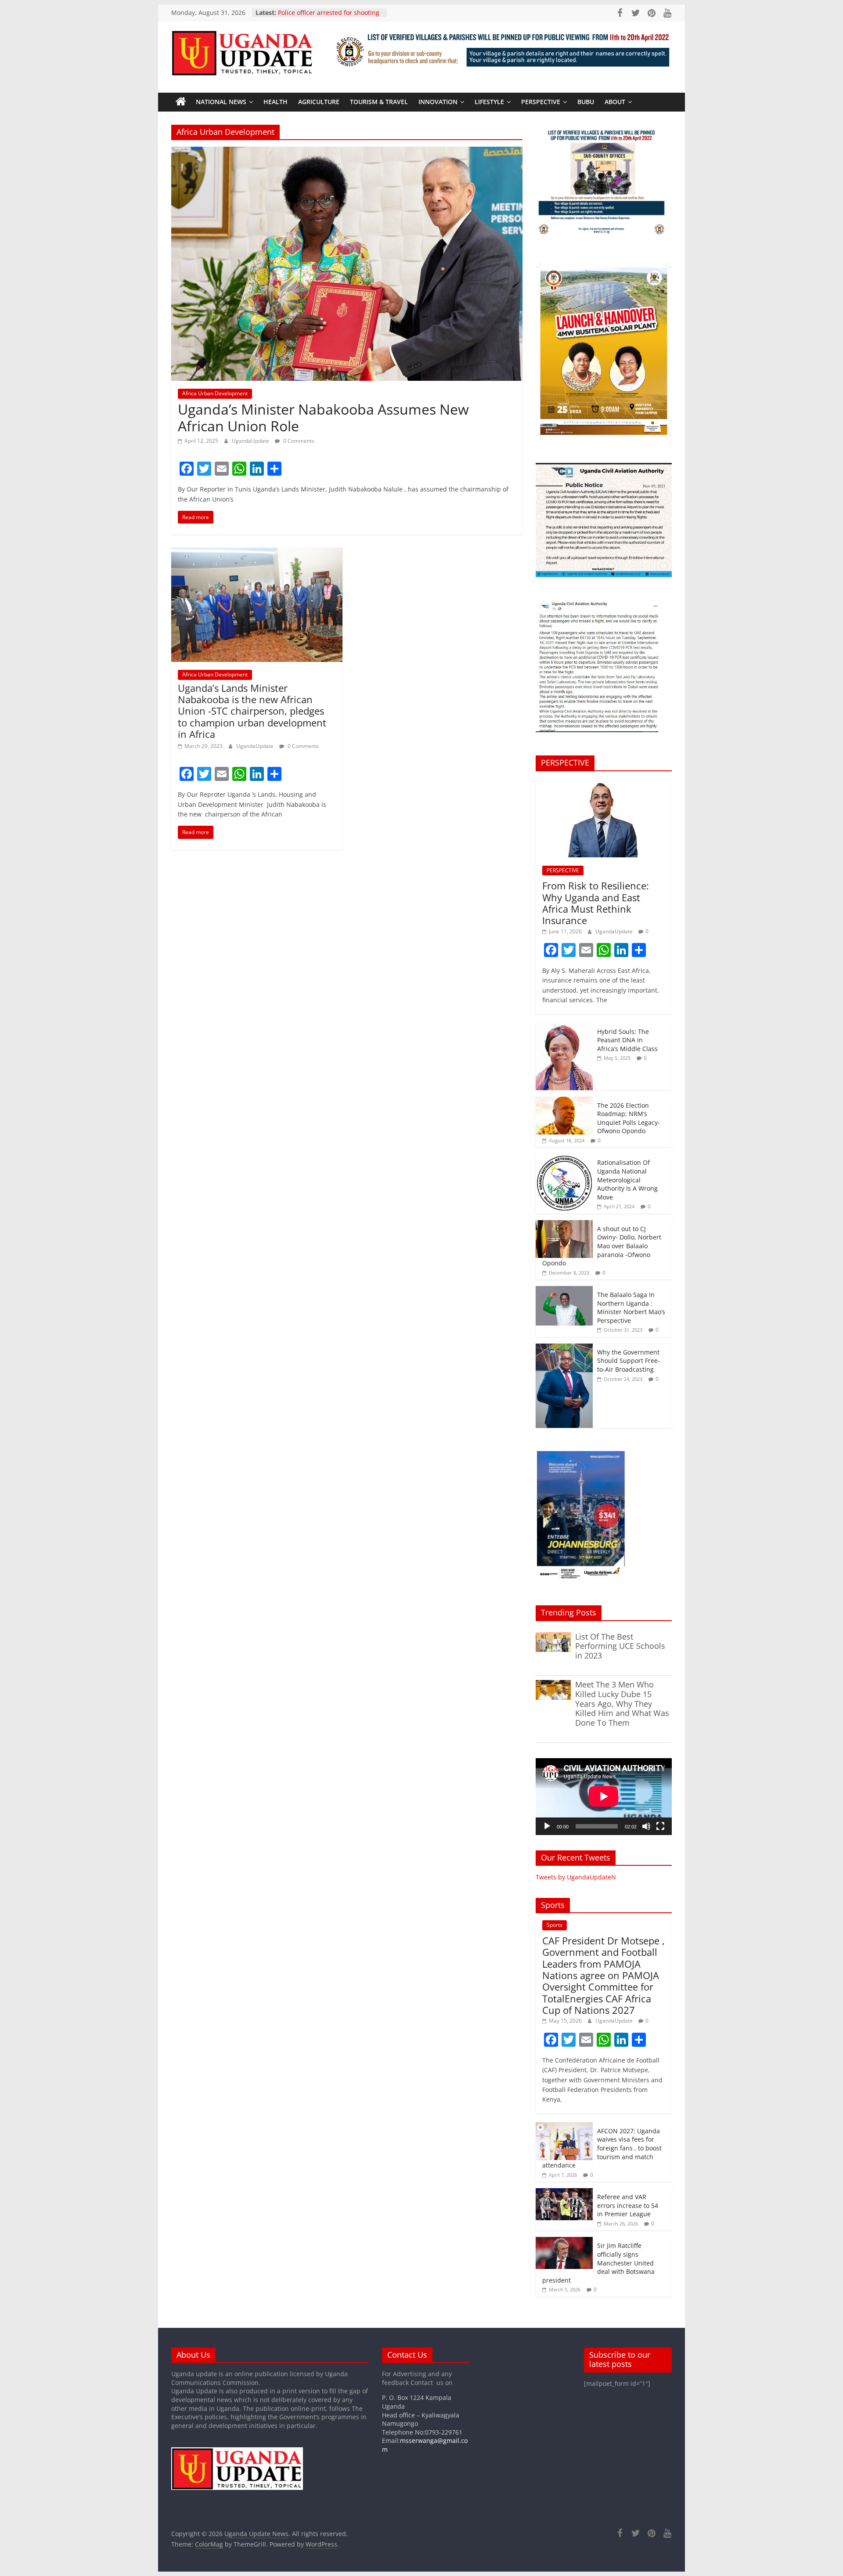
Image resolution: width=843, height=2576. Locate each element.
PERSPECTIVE (541, 102)
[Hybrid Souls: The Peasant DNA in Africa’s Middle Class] (564, 1028)
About (615, 102)
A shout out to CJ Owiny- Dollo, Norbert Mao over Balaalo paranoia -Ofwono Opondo (602, 1246)
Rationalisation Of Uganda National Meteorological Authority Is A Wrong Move (627, 1180)
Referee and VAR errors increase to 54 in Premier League (628, 2205)
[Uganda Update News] (181, 102)
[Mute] (646, 1826)
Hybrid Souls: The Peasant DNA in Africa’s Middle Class (627, 1040)
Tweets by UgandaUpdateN (576, 1877)
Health (276, 102)
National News (221, 102)
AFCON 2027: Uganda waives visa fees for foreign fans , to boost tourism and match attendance (602, 2148)
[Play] (547, 1826)
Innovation (438, 102)
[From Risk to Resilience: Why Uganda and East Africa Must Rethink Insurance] (604, 782)
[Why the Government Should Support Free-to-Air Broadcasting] (564, 1348)
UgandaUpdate (251, 441)
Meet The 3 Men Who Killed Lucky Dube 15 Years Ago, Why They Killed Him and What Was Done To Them (622, 1703)
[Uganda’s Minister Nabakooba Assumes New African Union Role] (347, 152)
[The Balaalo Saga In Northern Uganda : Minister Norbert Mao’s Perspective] (564, 1291)
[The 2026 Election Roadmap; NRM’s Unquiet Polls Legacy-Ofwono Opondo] (564, 1101)
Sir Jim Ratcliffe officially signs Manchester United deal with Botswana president (598, 2263)
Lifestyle (489, 102)
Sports (555, 1925)
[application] (604, 1796)
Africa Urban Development (215, 393)
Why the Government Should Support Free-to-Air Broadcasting (629, 1361)
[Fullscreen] (660, 1826)
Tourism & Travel (379, 102)
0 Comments (298, 441)
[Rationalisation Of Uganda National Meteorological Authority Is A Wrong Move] (564, 1158)
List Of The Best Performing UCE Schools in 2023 (620, 1646)
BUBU (586, 102)
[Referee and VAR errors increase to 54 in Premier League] (564, 2193)
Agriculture (319, 102)
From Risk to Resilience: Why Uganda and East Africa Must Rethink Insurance (596, 903)
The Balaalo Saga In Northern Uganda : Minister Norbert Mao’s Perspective (631, 1308)
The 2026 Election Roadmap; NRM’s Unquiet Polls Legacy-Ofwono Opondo (629, 1118)
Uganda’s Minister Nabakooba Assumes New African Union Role (323, 417)
